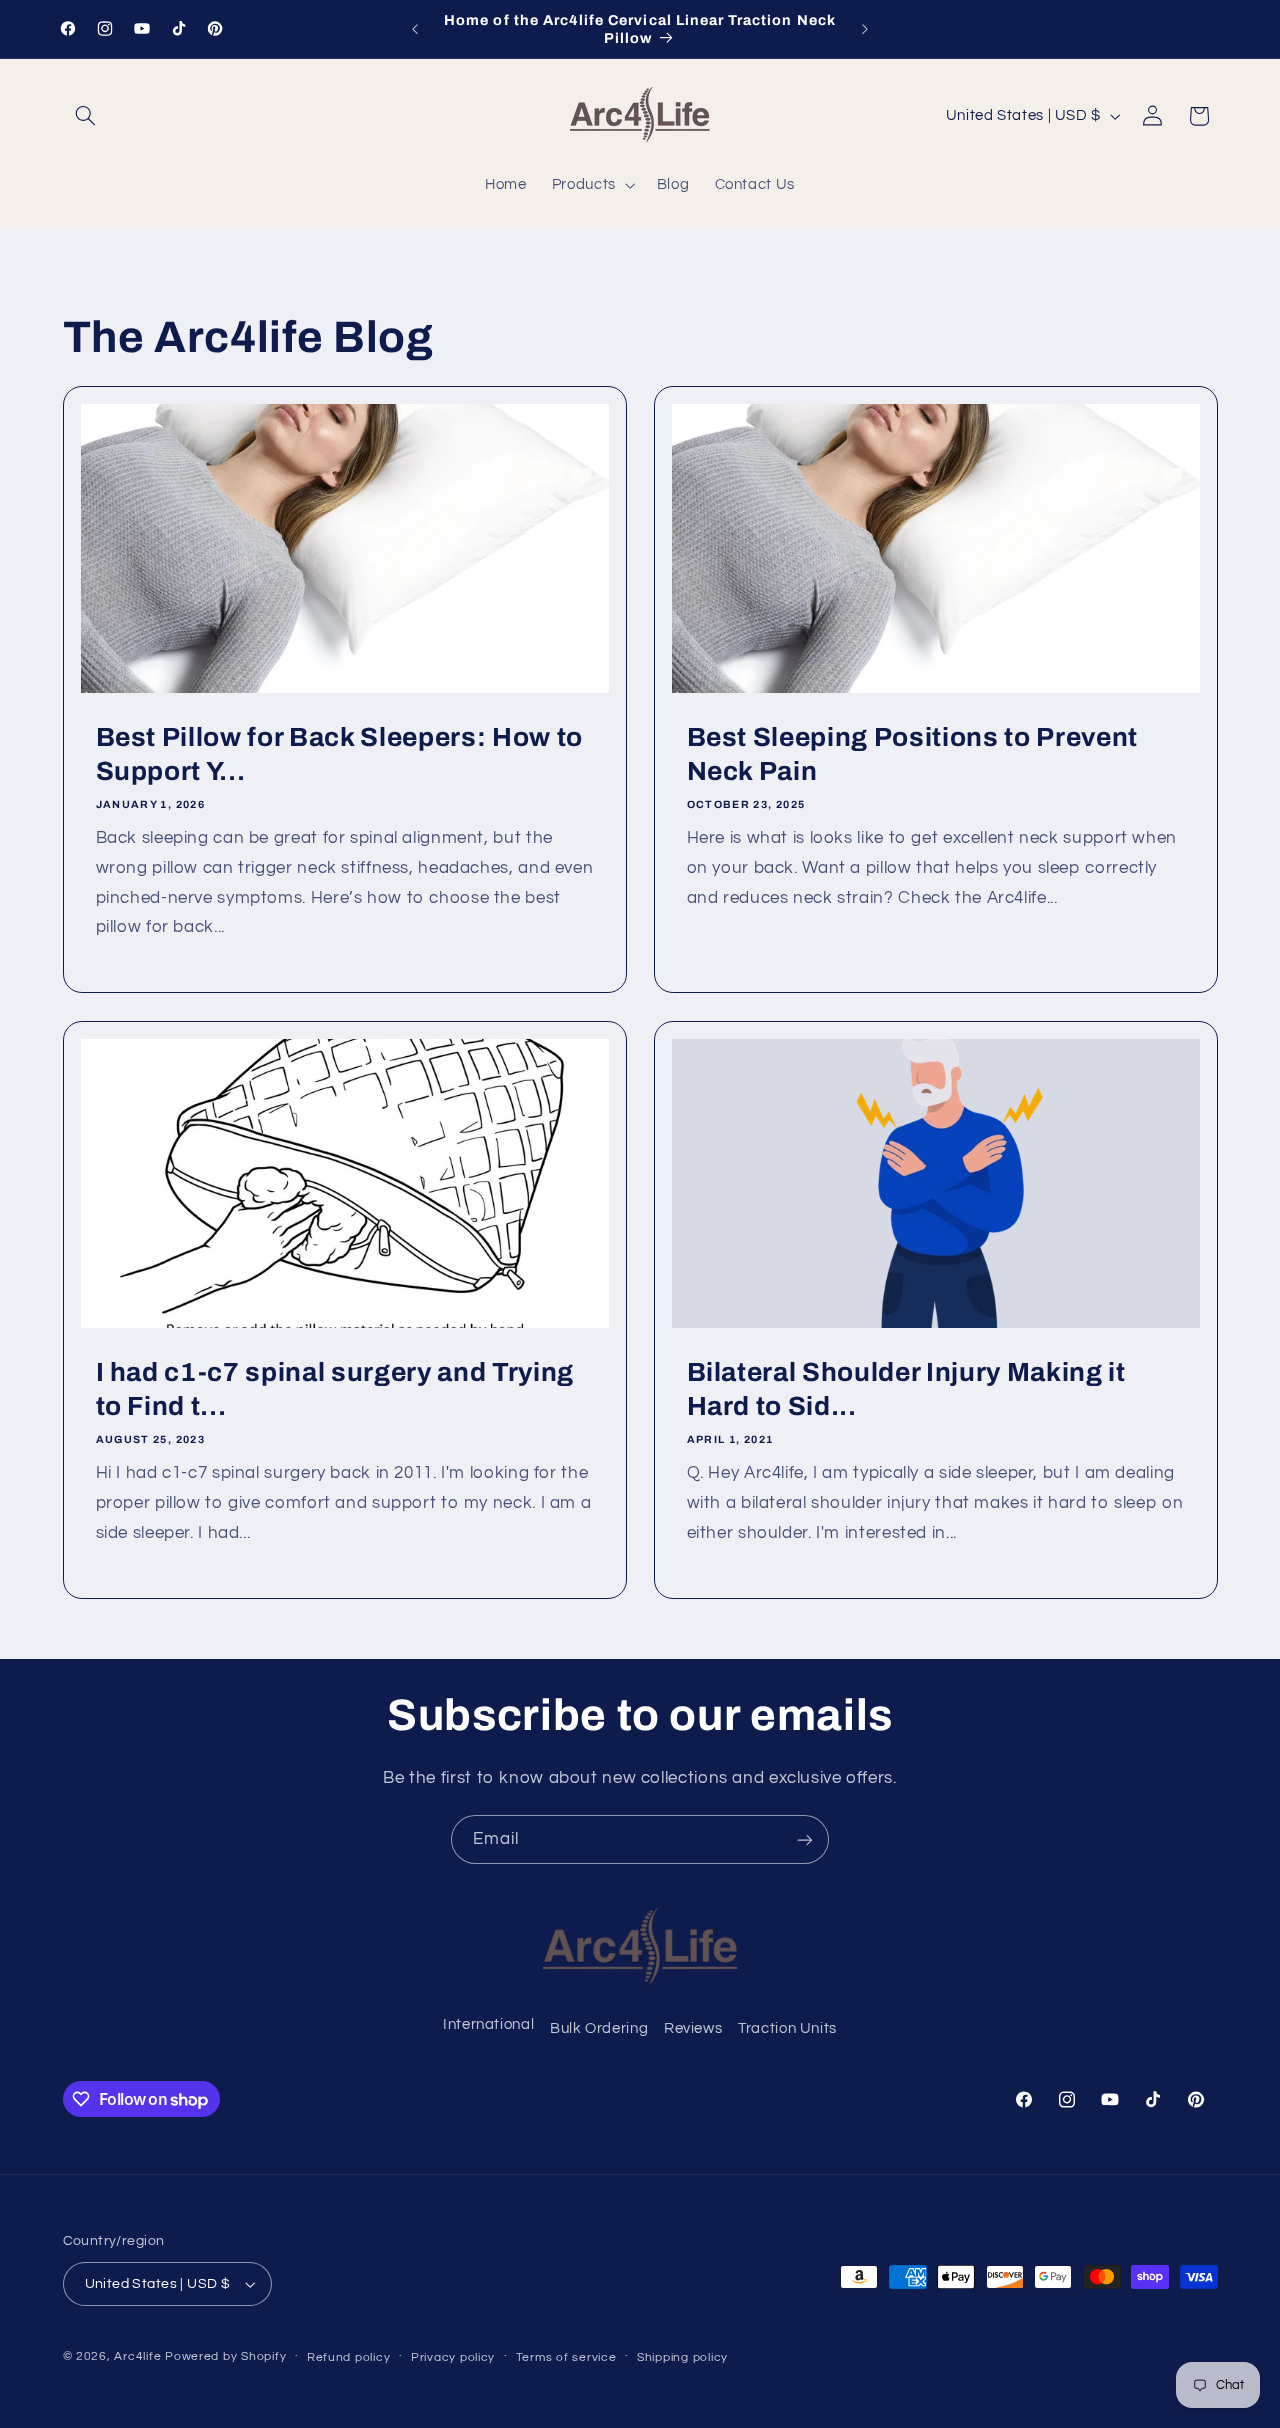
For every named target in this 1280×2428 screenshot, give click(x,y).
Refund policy (349, 2357)
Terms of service (566, 2357)
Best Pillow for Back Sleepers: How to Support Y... (338, 754)
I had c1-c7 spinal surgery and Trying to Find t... (334, 1389)
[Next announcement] (865, 29)
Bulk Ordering (599, 2028)
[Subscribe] (805, 1839)
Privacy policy (453, 2357)
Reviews (693, 2028)
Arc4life (137, 2356)
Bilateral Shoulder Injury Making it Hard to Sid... (906, 1389)
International (488, 2024)
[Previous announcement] (415, 29)
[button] (86, 116)
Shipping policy (682, 2357)
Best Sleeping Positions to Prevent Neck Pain (912, 754)
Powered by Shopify (225, 2356)
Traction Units (787, 2028)
